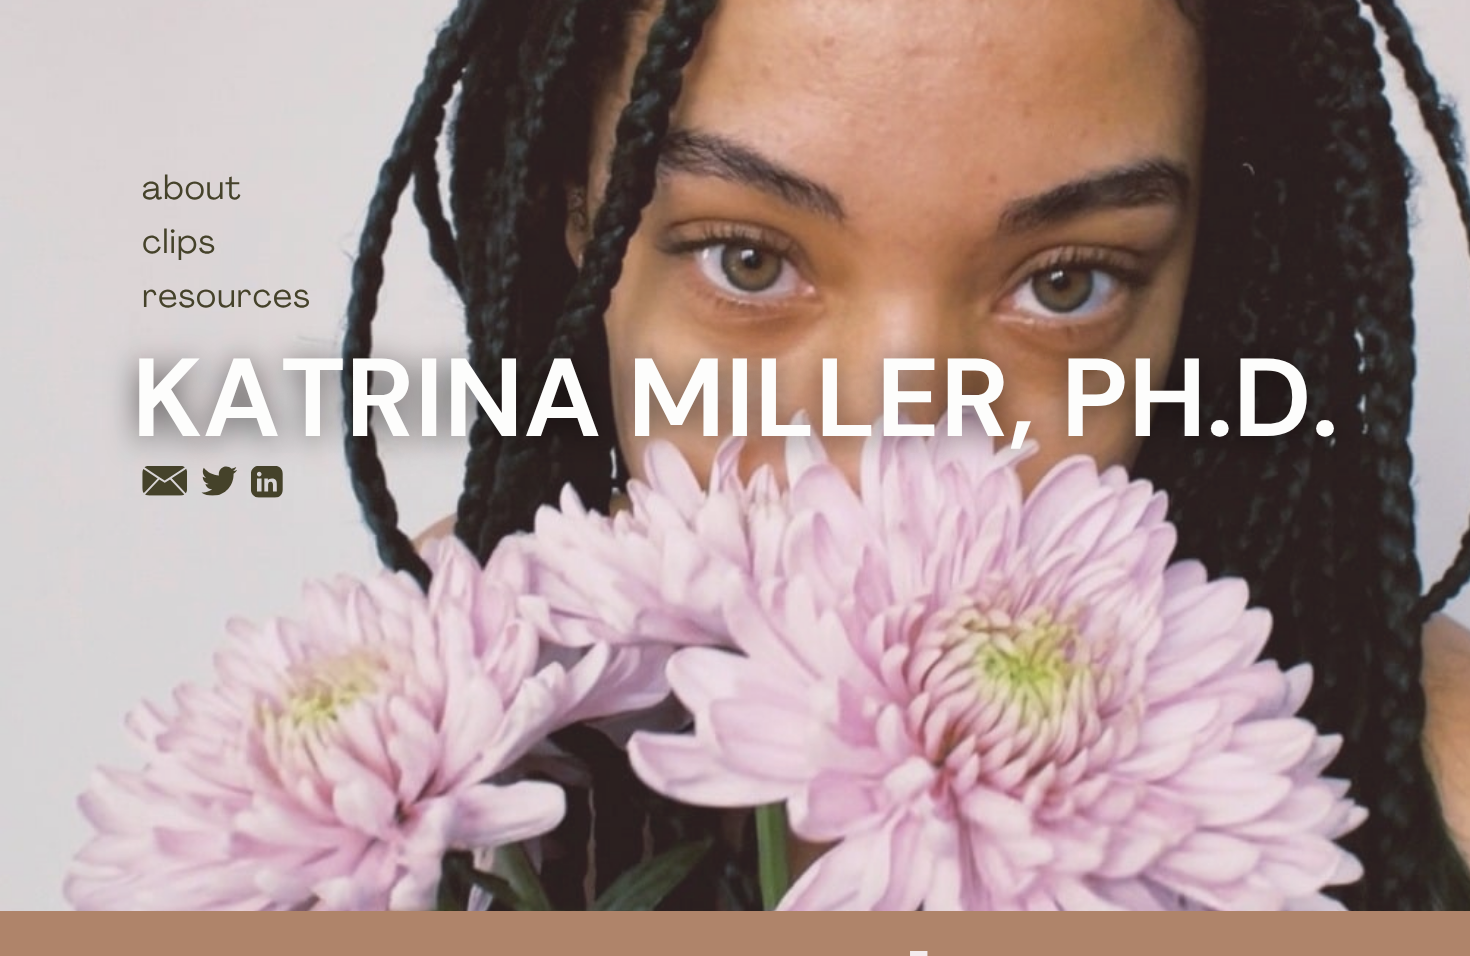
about (192, 191)
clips (179, 245)
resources (226, 299)
